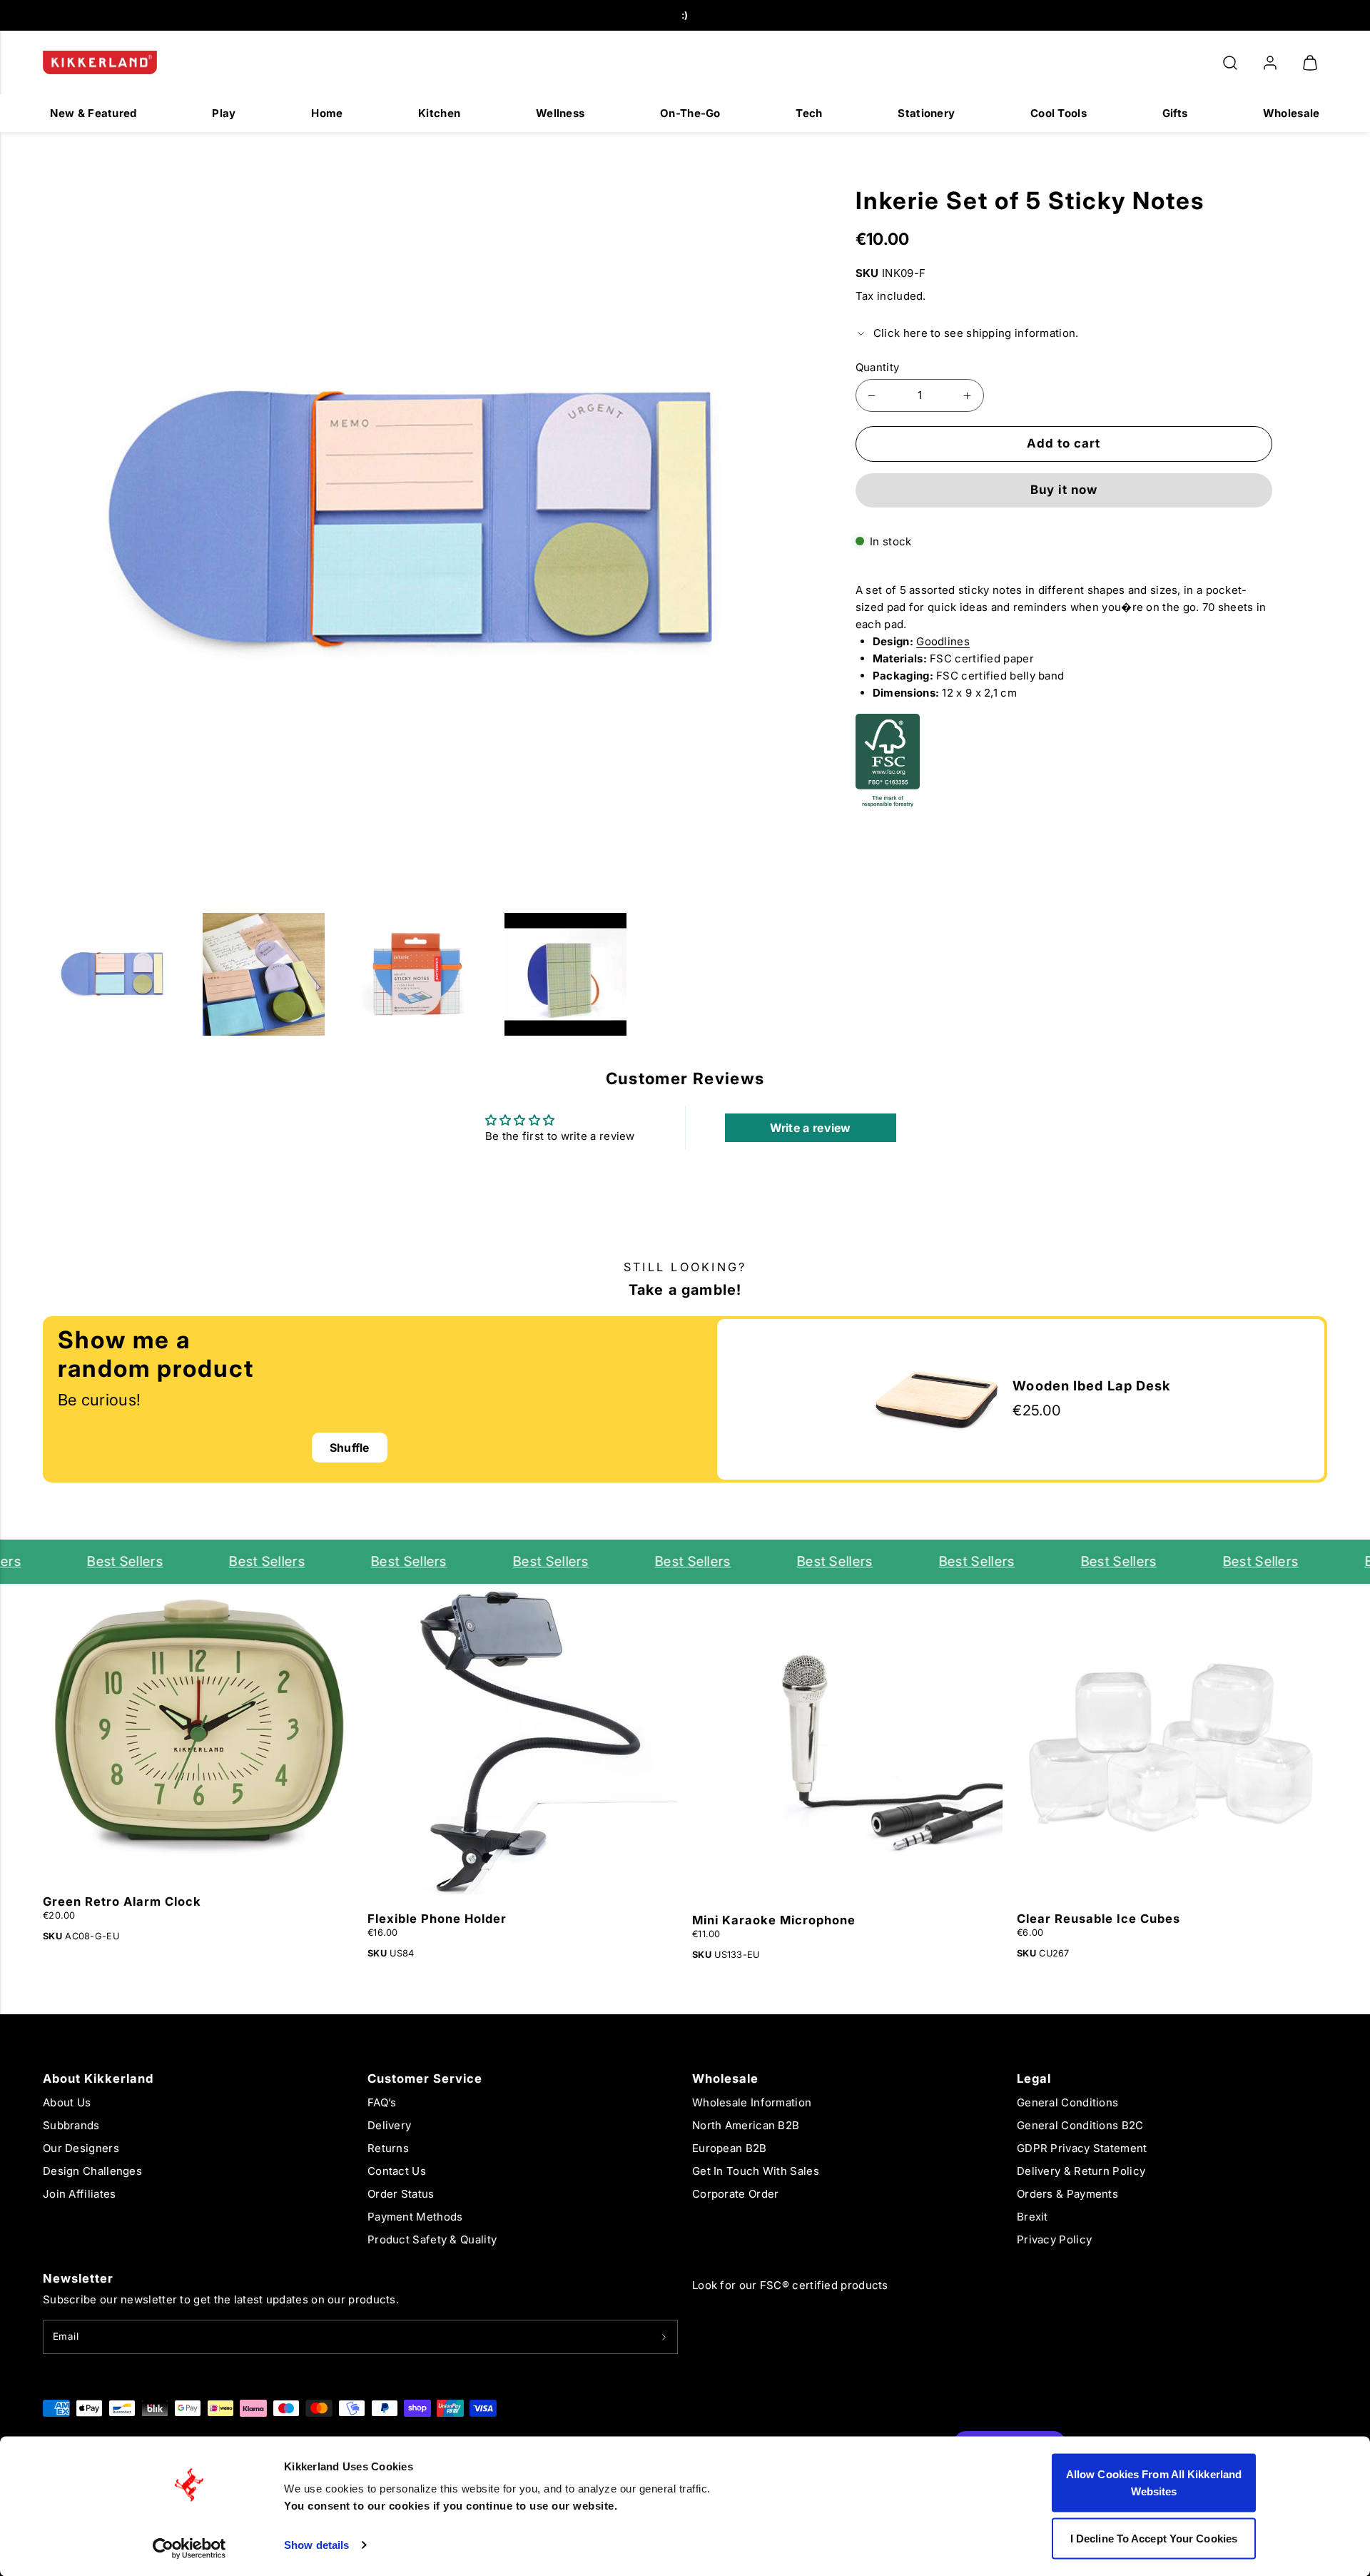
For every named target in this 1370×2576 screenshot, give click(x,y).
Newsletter (78, 2278)
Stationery (926, 113)
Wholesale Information (752, 2102)
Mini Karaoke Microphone (774, 1920)
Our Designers (81, 2148)
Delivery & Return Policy (1081, 2171)
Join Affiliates (80, 2194)
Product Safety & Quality (432, 2239)
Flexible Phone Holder (437, 1919)
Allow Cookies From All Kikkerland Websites (1154, 2483)
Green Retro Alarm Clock (122, 1901)
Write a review (811, 1128)
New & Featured (93, 113)
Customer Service (425, 2079)
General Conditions (1067, 2102)
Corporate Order (736, 2194)
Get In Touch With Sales (756, 2171)
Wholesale (1292, 113)
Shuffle (350, 1448)
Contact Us (397, 2171)
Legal (1034, 2079)
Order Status (401, 2194)
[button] (1230, 63)
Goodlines (943, 641)
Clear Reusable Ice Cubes (1098, 1919)
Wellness (560, 113)
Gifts (1175, 113)
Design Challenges (92, 2171)
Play (224, 113)
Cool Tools (1059, 113)
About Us (67, 2102)
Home (327, 113)
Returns (388, 2148)
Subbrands (71, 2125)
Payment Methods (415, 2217)
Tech (809, 113)
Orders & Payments (1067, 2194)
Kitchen (439, 113)
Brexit (1032, 2217)
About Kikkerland (98, 2079)
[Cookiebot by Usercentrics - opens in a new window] (189, 2548)
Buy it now (1064, 490)
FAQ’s (382, 2102)
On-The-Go (690, 113)
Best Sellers (100, 1561)
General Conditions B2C (1080, 2125)
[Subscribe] (664, 2337)
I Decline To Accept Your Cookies (1154, 2538)
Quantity (877, 367)
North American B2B (746, 2125)
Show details (316, 2545)
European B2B (730, 2148)
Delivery (389, 2125)
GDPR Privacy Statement (1082, 2148)
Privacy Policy (1054, 2239)
